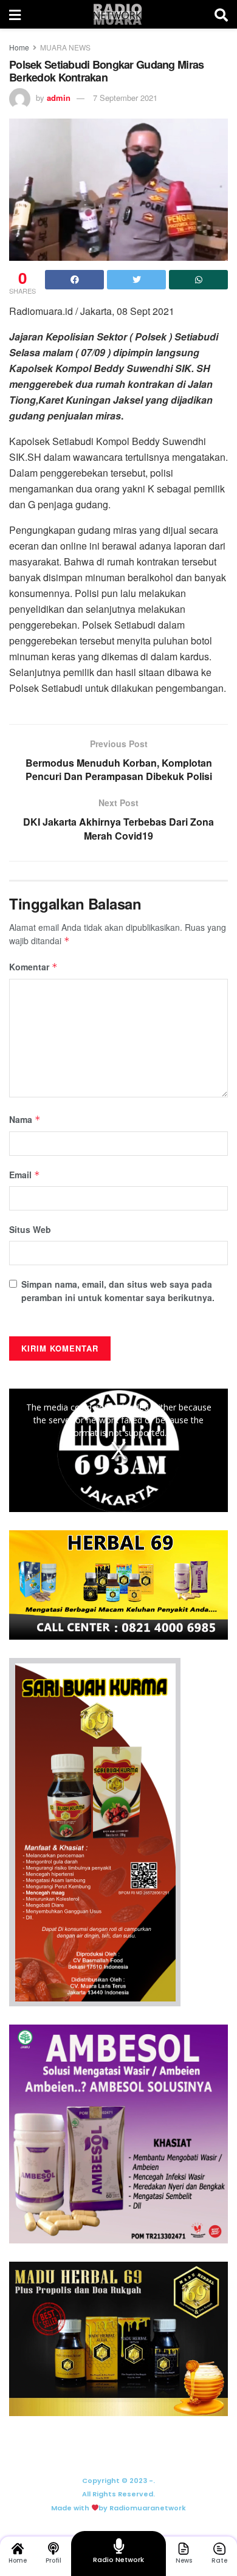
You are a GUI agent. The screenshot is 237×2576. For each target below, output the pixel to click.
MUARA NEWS (65, 47)
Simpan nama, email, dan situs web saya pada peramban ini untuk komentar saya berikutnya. (118, 1291)
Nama (25, 1119)
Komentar (33, 967)
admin (59, 98)
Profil (53, 2560)
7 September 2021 (125, 98)
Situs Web (30, 1229)
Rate (219, 2560)
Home (19, 47)
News (184, 2560)
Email (25, 1175)
